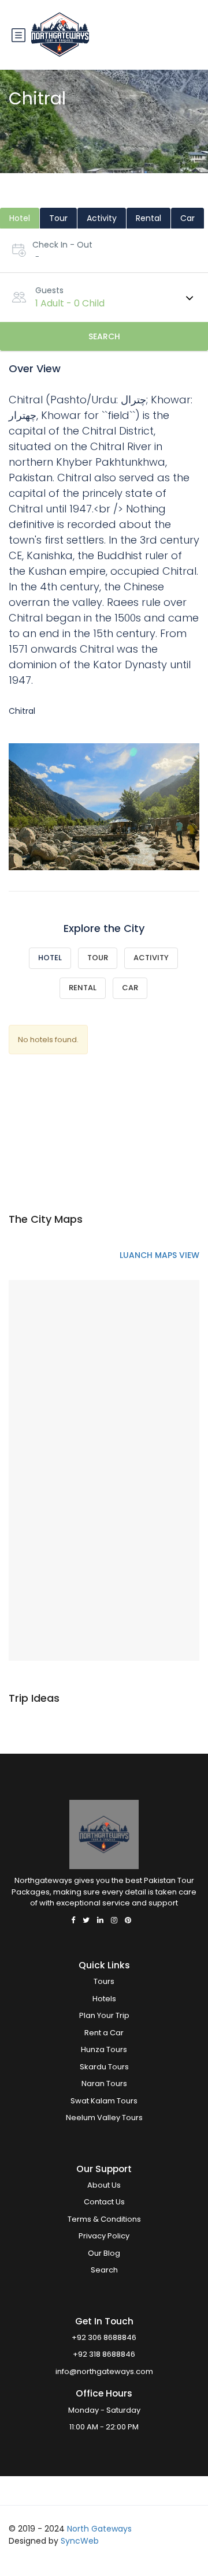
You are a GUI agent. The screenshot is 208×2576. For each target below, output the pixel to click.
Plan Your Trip (104, 2015)
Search (104, 336)
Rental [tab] (148, 218)
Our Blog (104, 2253)
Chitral (22, 711)
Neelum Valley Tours (104, 2118)
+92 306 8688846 (104, 2337)
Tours (104, 1981)
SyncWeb (80, 2541)
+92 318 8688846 (104, 2354)
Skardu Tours (104, 2067)
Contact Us (104, 2202)
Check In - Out (62, 245)
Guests (49, 290)
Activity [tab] (102, 218)
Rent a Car (104, 2033)
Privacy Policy (104, 2236)
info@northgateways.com (104, 2371)
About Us (104, 2185)
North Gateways (99, 2529)
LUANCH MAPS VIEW (159, 1255)
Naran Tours (104, 2083)
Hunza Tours (104, 2049)
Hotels (104, 1999)
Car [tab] (187, 218)
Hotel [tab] (20, 218)
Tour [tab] (58, 218)
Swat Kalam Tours (104, 2101)
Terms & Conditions (104, 2219)
